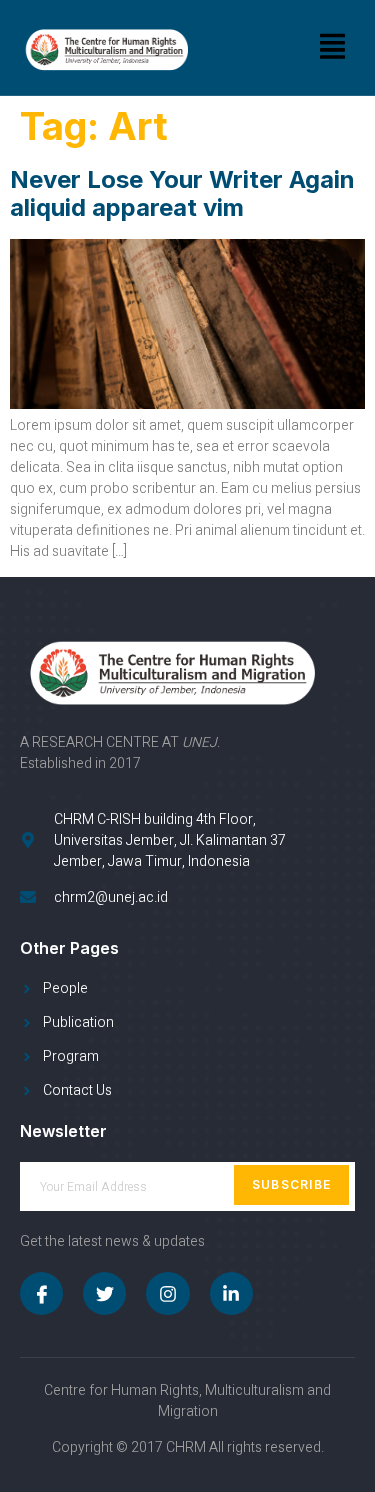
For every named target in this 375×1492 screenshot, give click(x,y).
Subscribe (292, 1184)
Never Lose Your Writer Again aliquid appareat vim (182, 194)
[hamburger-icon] (332, 47)
